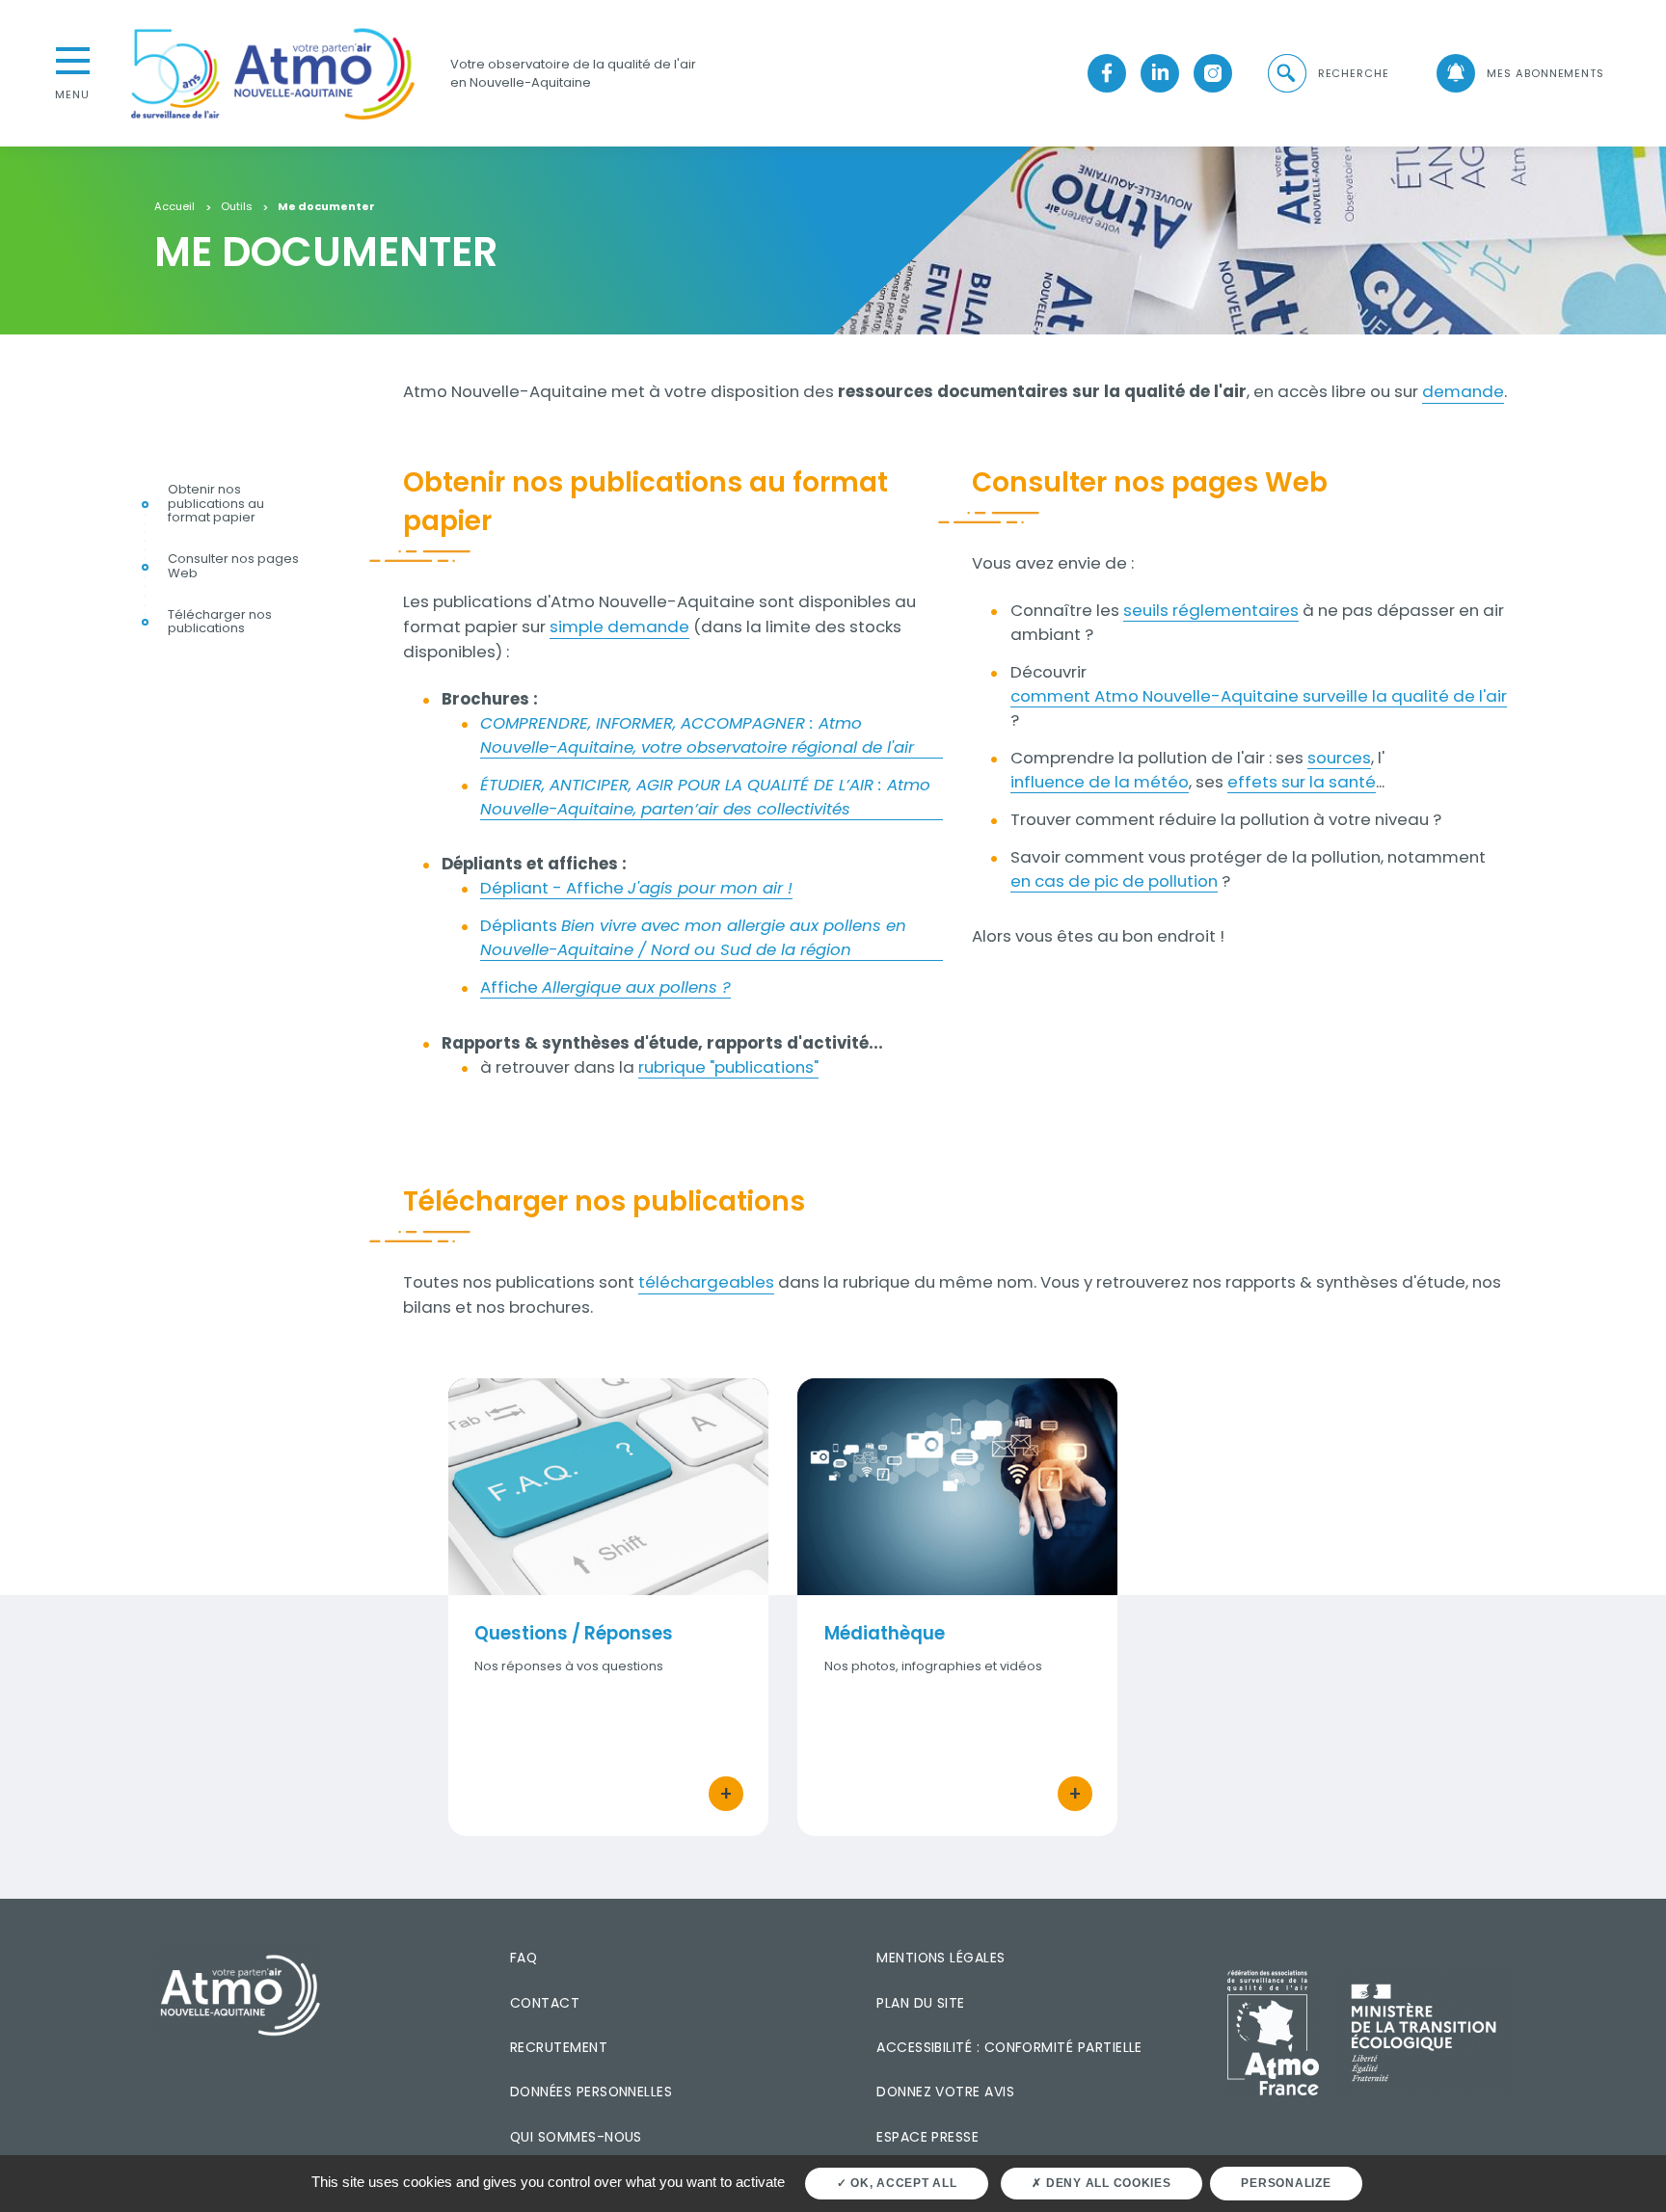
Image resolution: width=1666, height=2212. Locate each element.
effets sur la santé (1302, 782)
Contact (545, 2003)
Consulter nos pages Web (233, 568)
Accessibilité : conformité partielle (1009, 2047)
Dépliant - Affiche (636, 888)
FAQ (524, 1958)
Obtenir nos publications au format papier (216, 505)
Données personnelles (591, 2092)
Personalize (1286, 2183)
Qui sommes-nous (576, 2137)
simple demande (619, 626)
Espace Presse (927, 2137)
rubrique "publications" (728, 1067)
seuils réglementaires (1211, 610)
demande (1463, 391)
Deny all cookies (1107, 2183)
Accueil (175, 207)
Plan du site (921, 2003)
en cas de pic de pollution (1114, 881)
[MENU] (72, 59)
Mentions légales (940, 1958)
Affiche (605, 987)
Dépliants (693, 937)
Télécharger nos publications (220, 623)
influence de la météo (1100, 782)
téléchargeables (706, 1282)
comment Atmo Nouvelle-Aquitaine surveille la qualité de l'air (1259, 696)
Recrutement (559, 2047)
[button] (1327, 74)
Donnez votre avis (945, 2092)
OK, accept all (901, 2183)
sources (1339, 758)
